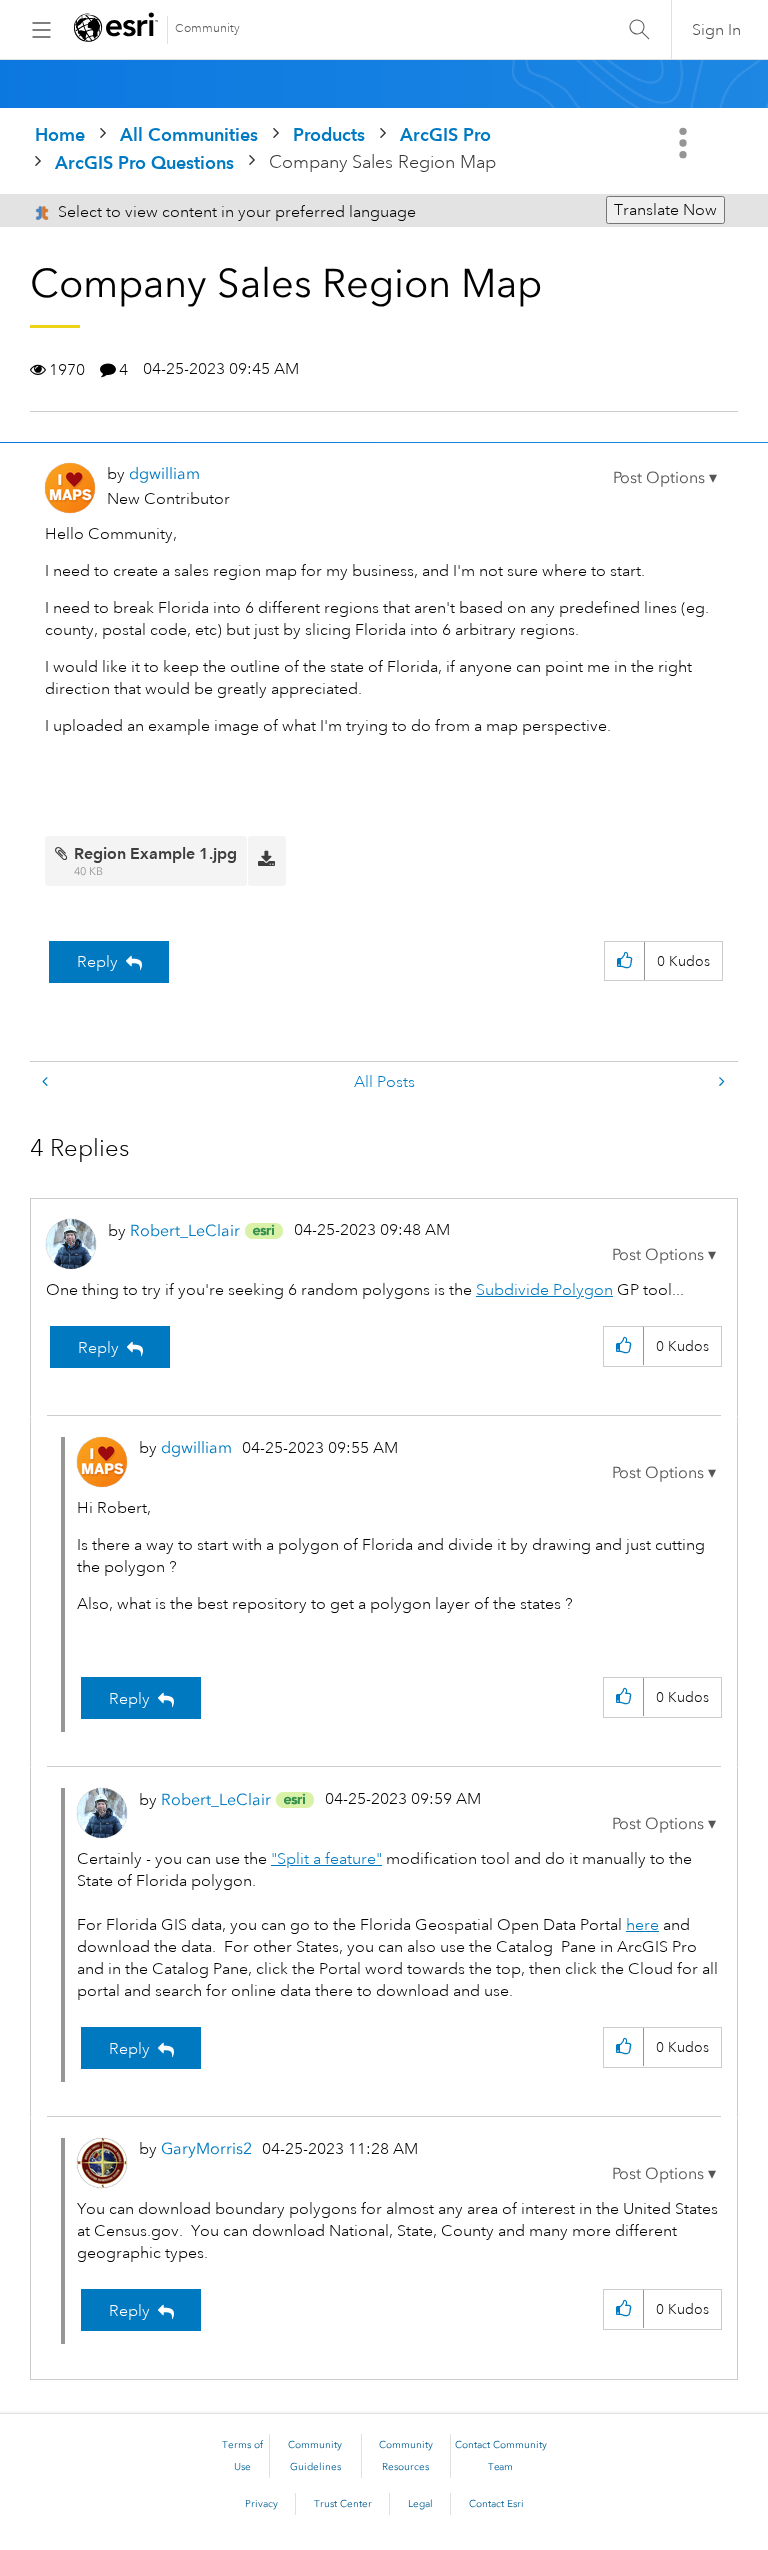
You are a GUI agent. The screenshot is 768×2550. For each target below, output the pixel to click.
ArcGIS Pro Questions (144, 162)
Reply (97, 962)
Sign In (716, 30)
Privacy (261, 2504)
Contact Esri (496, 2504)
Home (60, 134)
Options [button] (685, 143)
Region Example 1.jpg (155, 853)
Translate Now (665, 210)
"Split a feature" (326, 1859)
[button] (665, 478)
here (642, 1925)
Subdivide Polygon (544, 1290)
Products (329, 134)
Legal (420, 2504)
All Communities (189, 134)
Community (207, 28)
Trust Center (343, 2504)
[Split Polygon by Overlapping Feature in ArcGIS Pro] (720, 1082)
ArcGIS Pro (445, 134)
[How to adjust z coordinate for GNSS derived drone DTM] (47, 1082)
